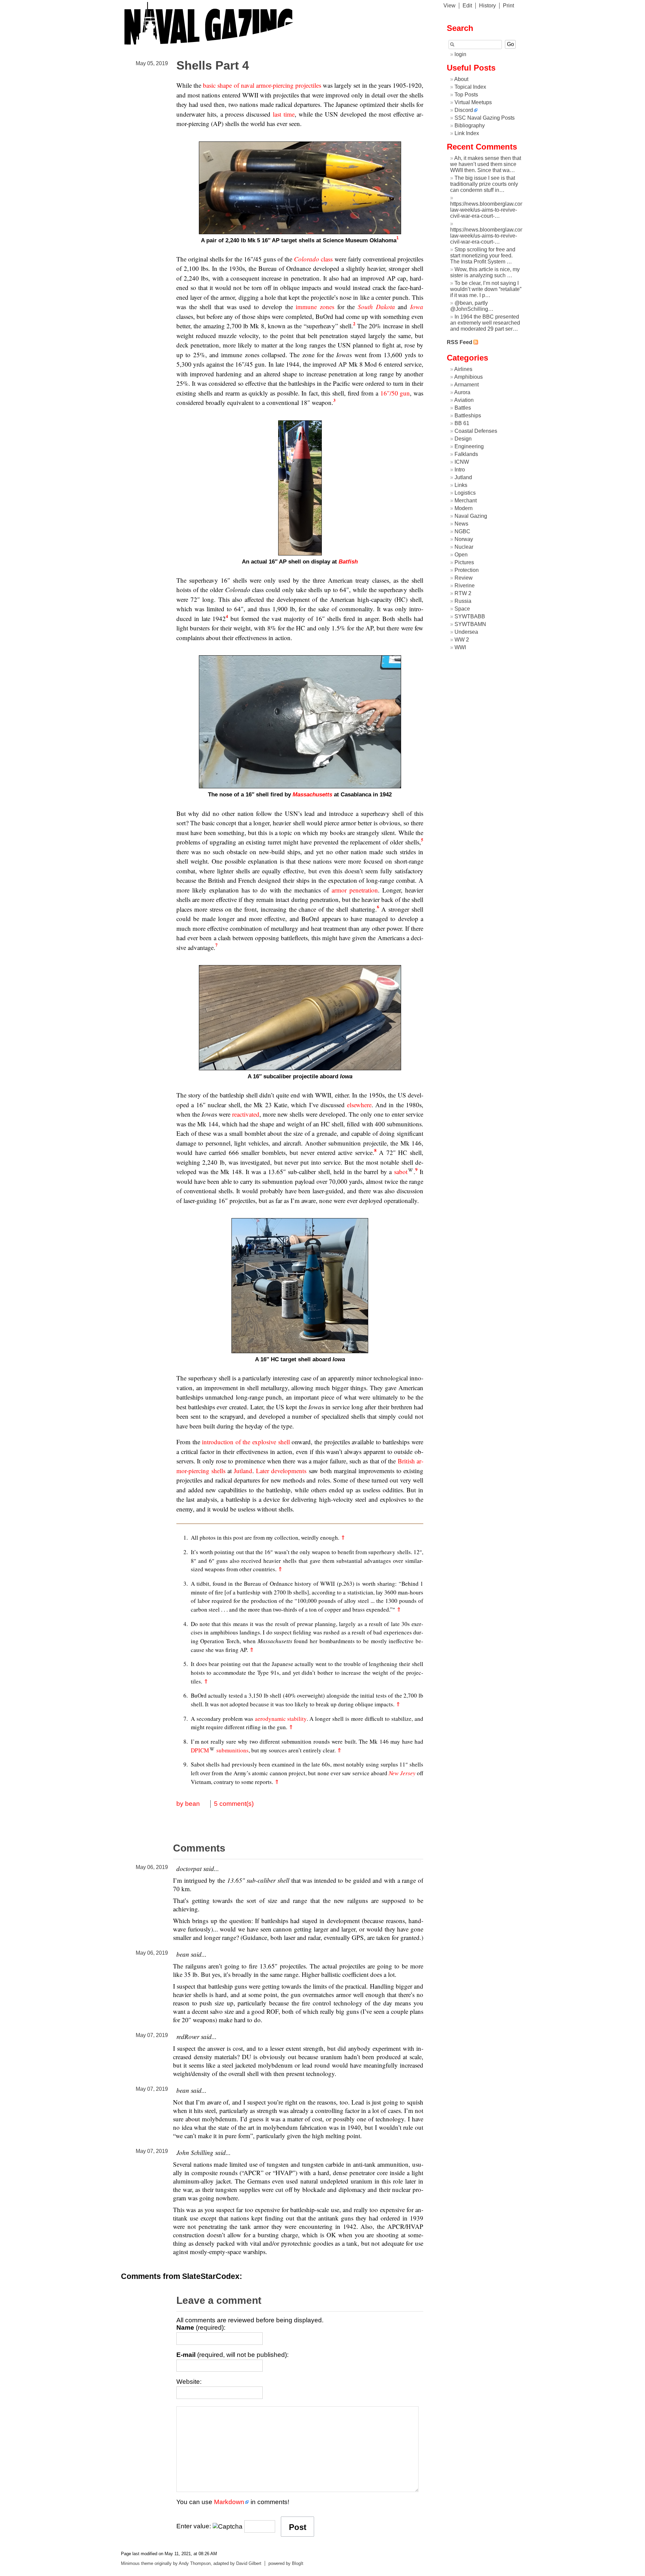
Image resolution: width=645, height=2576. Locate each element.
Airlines (463, 369)
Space (462, 609)
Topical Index (470, 87)
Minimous (130, 2563)
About (461, 79)
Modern (464, 508)
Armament (466, 385)
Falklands (466, 454)
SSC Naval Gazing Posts (485, 118)
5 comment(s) (234, 1804)
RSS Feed (460, 342)
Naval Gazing (471, 516)
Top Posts (466, 95)
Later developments (281, 1471)
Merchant (466, 501)
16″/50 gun (395, 393)
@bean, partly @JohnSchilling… (472, 306)
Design (463, 439)
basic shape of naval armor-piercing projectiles (262, 85)
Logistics (465, 493)
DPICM (200, 1750)
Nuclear (464, 547)
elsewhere (359, 1105)
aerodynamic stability (281, 1719)
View (449, 6)
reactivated (246, 1114)
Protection (467, 570)
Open (461, 555)
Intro (460, 470)
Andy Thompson (195, 2563)
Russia (463, 601)
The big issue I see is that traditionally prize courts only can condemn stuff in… (484, 184)
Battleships (468, 416)
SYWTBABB (470, 616)
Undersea (466, 632)
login (460, 54)
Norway (464, 539)
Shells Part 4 (213, 65)
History (487, 6)
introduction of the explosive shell (246, 1442)
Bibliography (470, 126)
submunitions (232, 1750)
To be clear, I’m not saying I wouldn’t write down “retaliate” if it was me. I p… (486, 289)
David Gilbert (249, 2563)
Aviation (464, 400)
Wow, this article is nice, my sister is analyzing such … (485, 272)
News (461, 524)
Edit (467, 6)
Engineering (469, 446)
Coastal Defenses (476, 431)
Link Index (467, 133)
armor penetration (355, 890)
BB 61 (462, 423)
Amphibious (468, 377)
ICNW (462, 462)
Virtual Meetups (473, 102)
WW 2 (462, 640)
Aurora (462, 392)
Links (461, 485)
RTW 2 (463, 593)
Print (508, 6)
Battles (463, 408)
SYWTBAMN (470, 624)
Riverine (465, 586)
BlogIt (298, 2563)
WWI (460, 647)
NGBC (462, 531)
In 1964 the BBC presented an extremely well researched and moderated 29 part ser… (485, 323)
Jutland (243, 1471)
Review (464, 578)
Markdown (229, 2502)
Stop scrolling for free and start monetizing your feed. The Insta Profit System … (483, 256)
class (313, 259)
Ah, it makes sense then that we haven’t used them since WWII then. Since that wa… (486, 164)
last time (284, 114)
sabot (401, 1172)
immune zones (315, 307)
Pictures (464, 562)
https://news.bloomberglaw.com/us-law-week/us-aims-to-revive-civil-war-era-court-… (492, 210)
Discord (464, 110)
